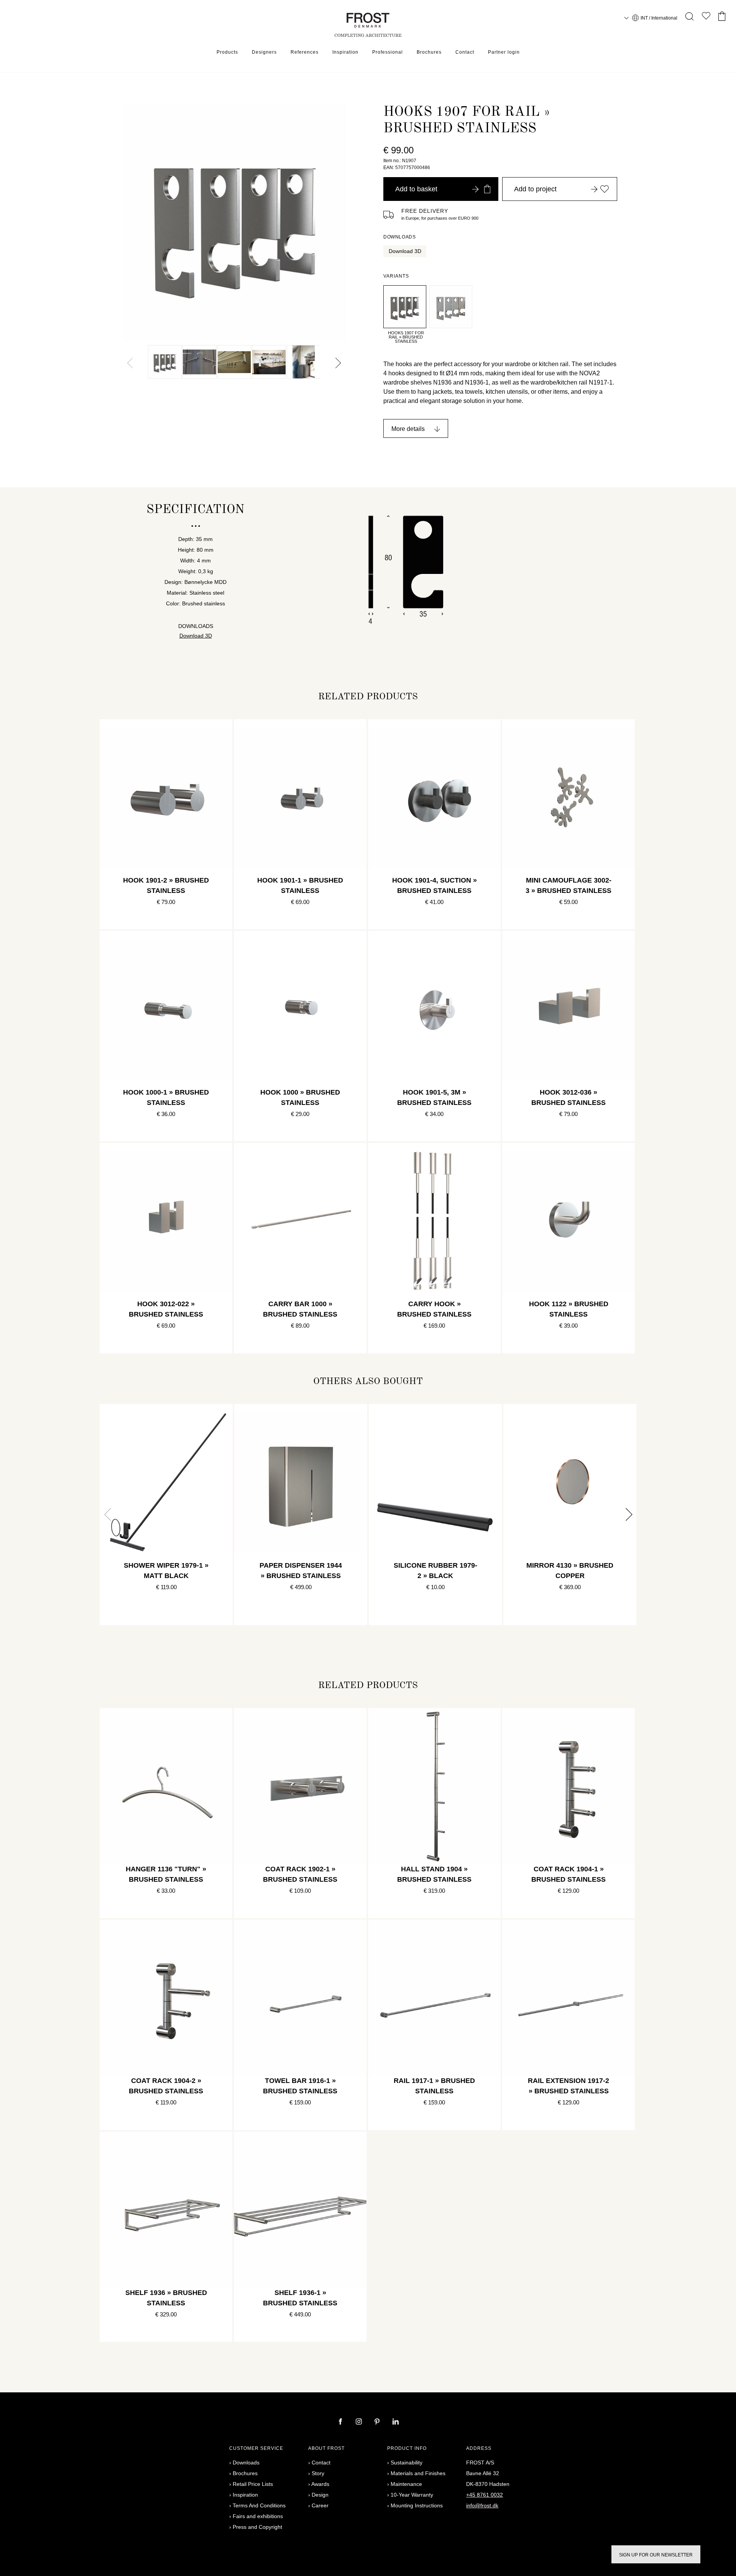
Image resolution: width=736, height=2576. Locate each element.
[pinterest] (378, 2422)
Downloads (246, 2463)
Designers (264, 52)
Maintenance (406, 2484)
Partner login (504, 52)
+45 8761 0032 (485, 2495)
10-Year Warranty (412, 2495)
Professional (388, 52)
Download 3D (405, 251)
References (305, 52)
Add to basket (416, 189)
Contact (465, 52)
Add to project (535, 189)
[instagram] (360, 2422)
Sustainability (407, 2463)
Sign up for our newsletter (656, 2555)
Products (227, 52)
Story (318, 2473)
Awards (320, 2484)
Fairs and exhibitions (258, 2516)
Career (320, 2505)
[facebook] (341, 2422)
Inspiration (345, 52)
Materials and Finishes (418, 2473)
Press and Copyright (257, 2527)
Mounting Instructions (417, 2505)
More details (408, 429)
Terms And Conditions (259, 2505)
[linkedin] (396, 2422)
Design (320, 2495)
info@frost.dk (482, 2505)
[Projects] (706, 17)
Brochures (429, 52)
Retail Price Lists (253, 2484)
